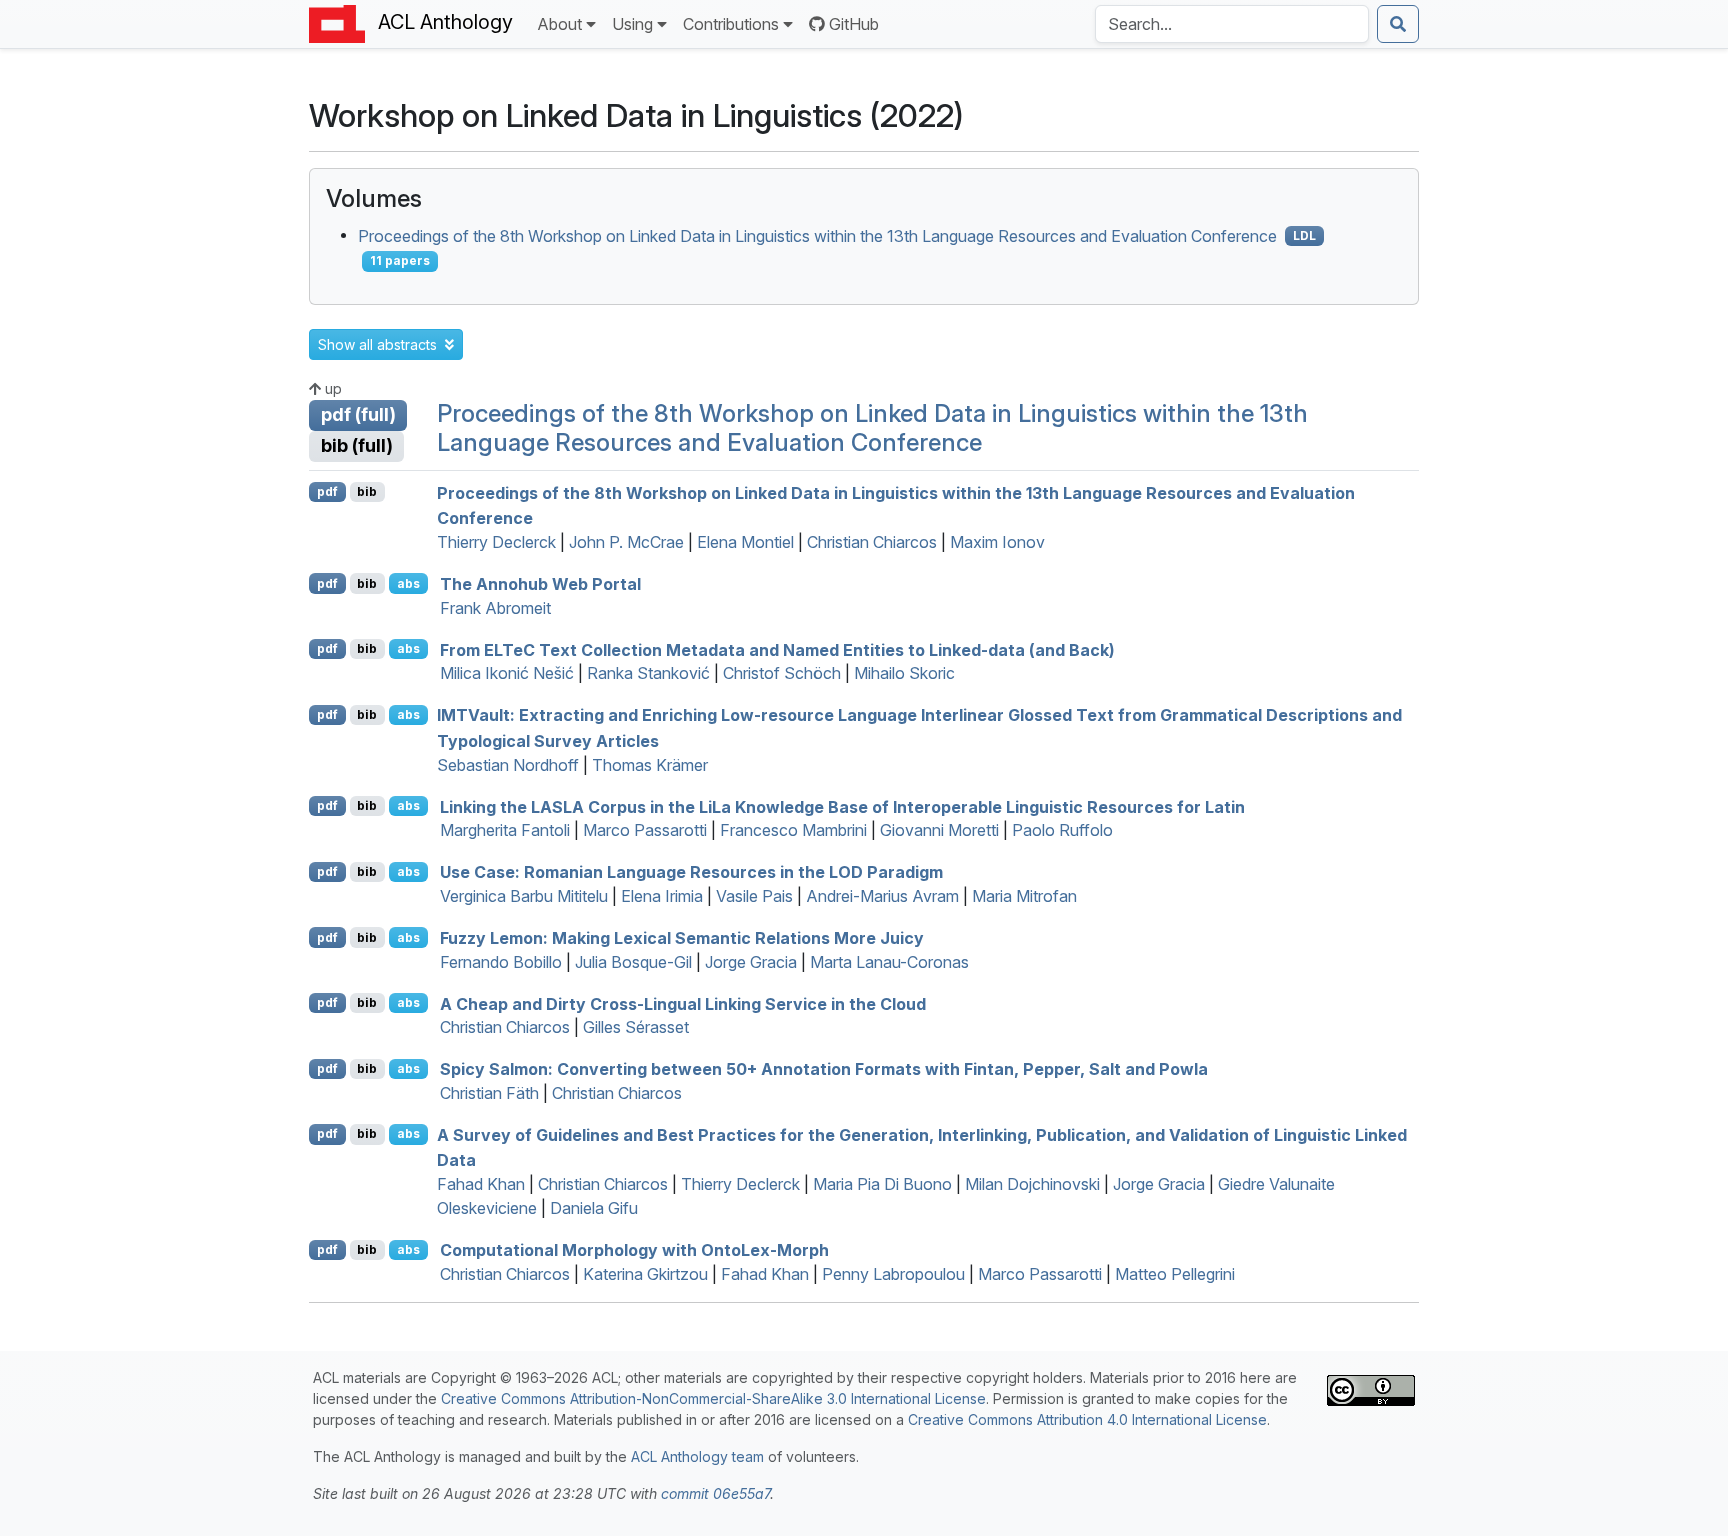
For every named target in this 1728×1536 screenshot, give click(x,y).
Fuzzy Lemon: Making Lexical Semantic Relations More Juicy (682, 938)
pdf (327, 491)
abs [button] (408, 583)
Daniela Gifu (594, 1208)
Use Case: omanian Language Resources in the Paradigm (691, 872)
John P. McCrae (626, 542)
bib (367, 491)
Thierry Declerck (496, 542)
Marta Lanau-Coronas (889, 962)
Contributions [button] (731, 24)
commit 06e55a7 (715, 1493)
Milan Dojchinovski (1032, 1184)
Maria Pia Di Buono (882, 1184)
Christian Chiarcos (872, 542)
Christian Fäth (489, 1093)
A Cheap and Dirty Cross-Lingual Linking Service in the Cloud (683, 1003)
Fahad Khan (481, 1184)
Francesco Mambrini (793, 830)
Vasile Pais (754, 896)
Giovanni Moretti (939, 830)
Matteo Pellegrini (1175, 1274)
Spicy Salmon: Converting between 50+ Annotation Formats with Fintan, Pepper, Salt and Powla (824, 1069)
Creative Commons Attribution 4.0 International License (1087, 1419)
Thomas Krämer (650, 765)
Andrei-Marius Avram (882, 896)
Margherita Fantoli (505, 830)
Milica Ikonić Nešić (507, 673)
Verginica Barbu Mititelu (524, 896)
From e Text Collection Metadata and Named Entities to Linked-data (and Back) (777, 649)
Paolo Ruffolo (1062, 830)
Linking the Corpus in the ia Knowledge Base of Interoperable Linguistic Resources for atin (842, 806)
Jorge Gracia (751, 962)
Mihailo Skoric (904, 673)
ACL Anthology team (697, 1456)
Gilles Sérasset (636, 1027)
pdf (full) (358, 414)
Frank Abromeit (495, 608)
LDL (1304, 235)
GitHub (854, 24)
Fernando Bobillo (501, 962)
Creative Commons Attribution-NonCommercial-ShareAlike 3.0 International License (713, 1398)
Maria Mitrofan (1024, 896)
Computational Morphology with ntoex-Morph (634, 1250)
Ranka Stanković (648, 673)
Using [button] (632, 24)
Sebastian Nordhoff (508, 765)
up (331, 388)
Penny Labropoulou (893, 1274)
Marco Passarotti (645, 830)
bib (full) (357, 445)
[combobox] (1232, 24)
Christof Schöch (782, 673)
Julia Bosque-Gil (633, 962)
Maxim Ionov (997, 542)
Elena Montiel (745, 542)
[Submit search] (1398, 24)
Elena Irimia (662, 896)
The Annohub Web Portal (540, 584)
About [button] (559, 24)
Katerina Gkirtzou (645, 1274)
